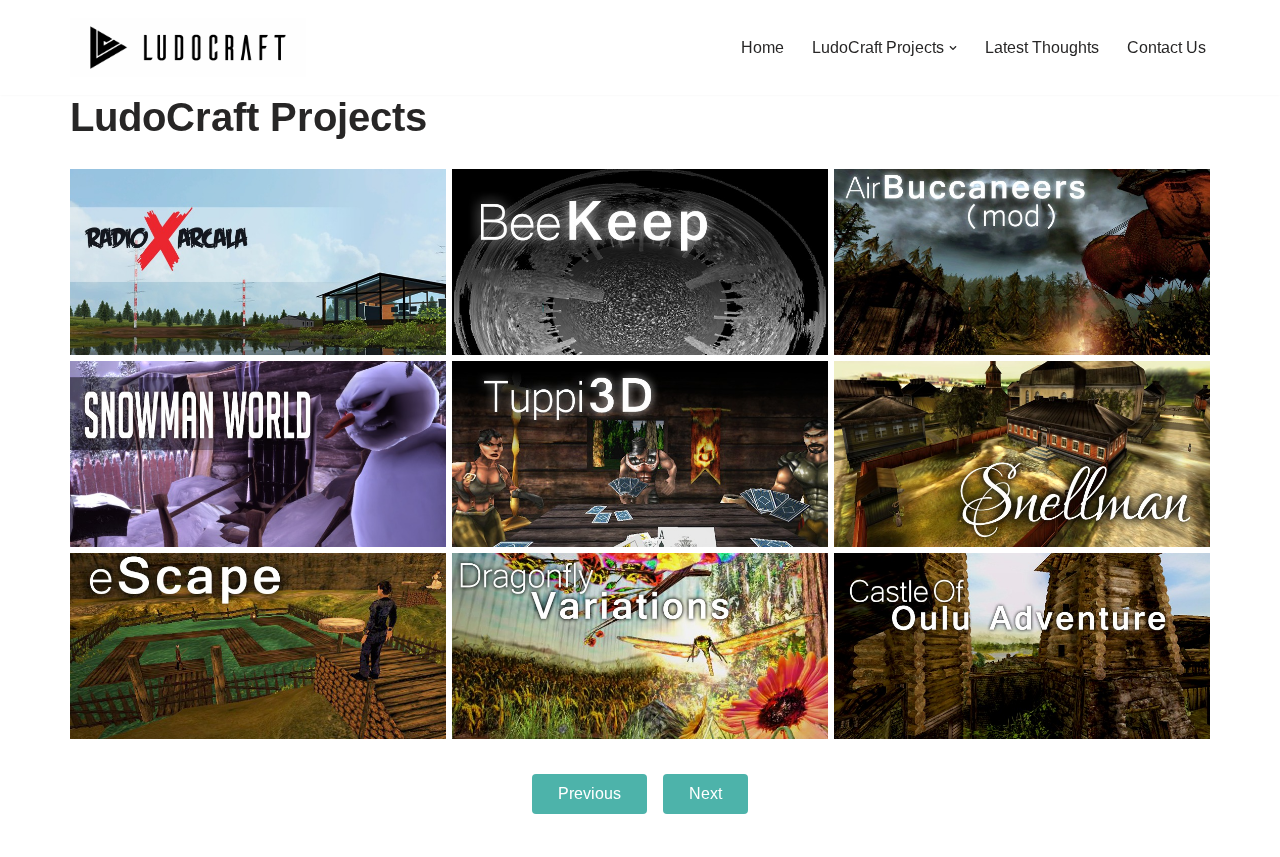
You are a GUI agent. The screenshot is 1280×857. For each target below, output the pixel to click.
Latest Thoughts (1042, 47)
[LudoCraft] (188, 47)
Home (762, 47)
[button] (953, 48)
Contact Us (1166, 47)
